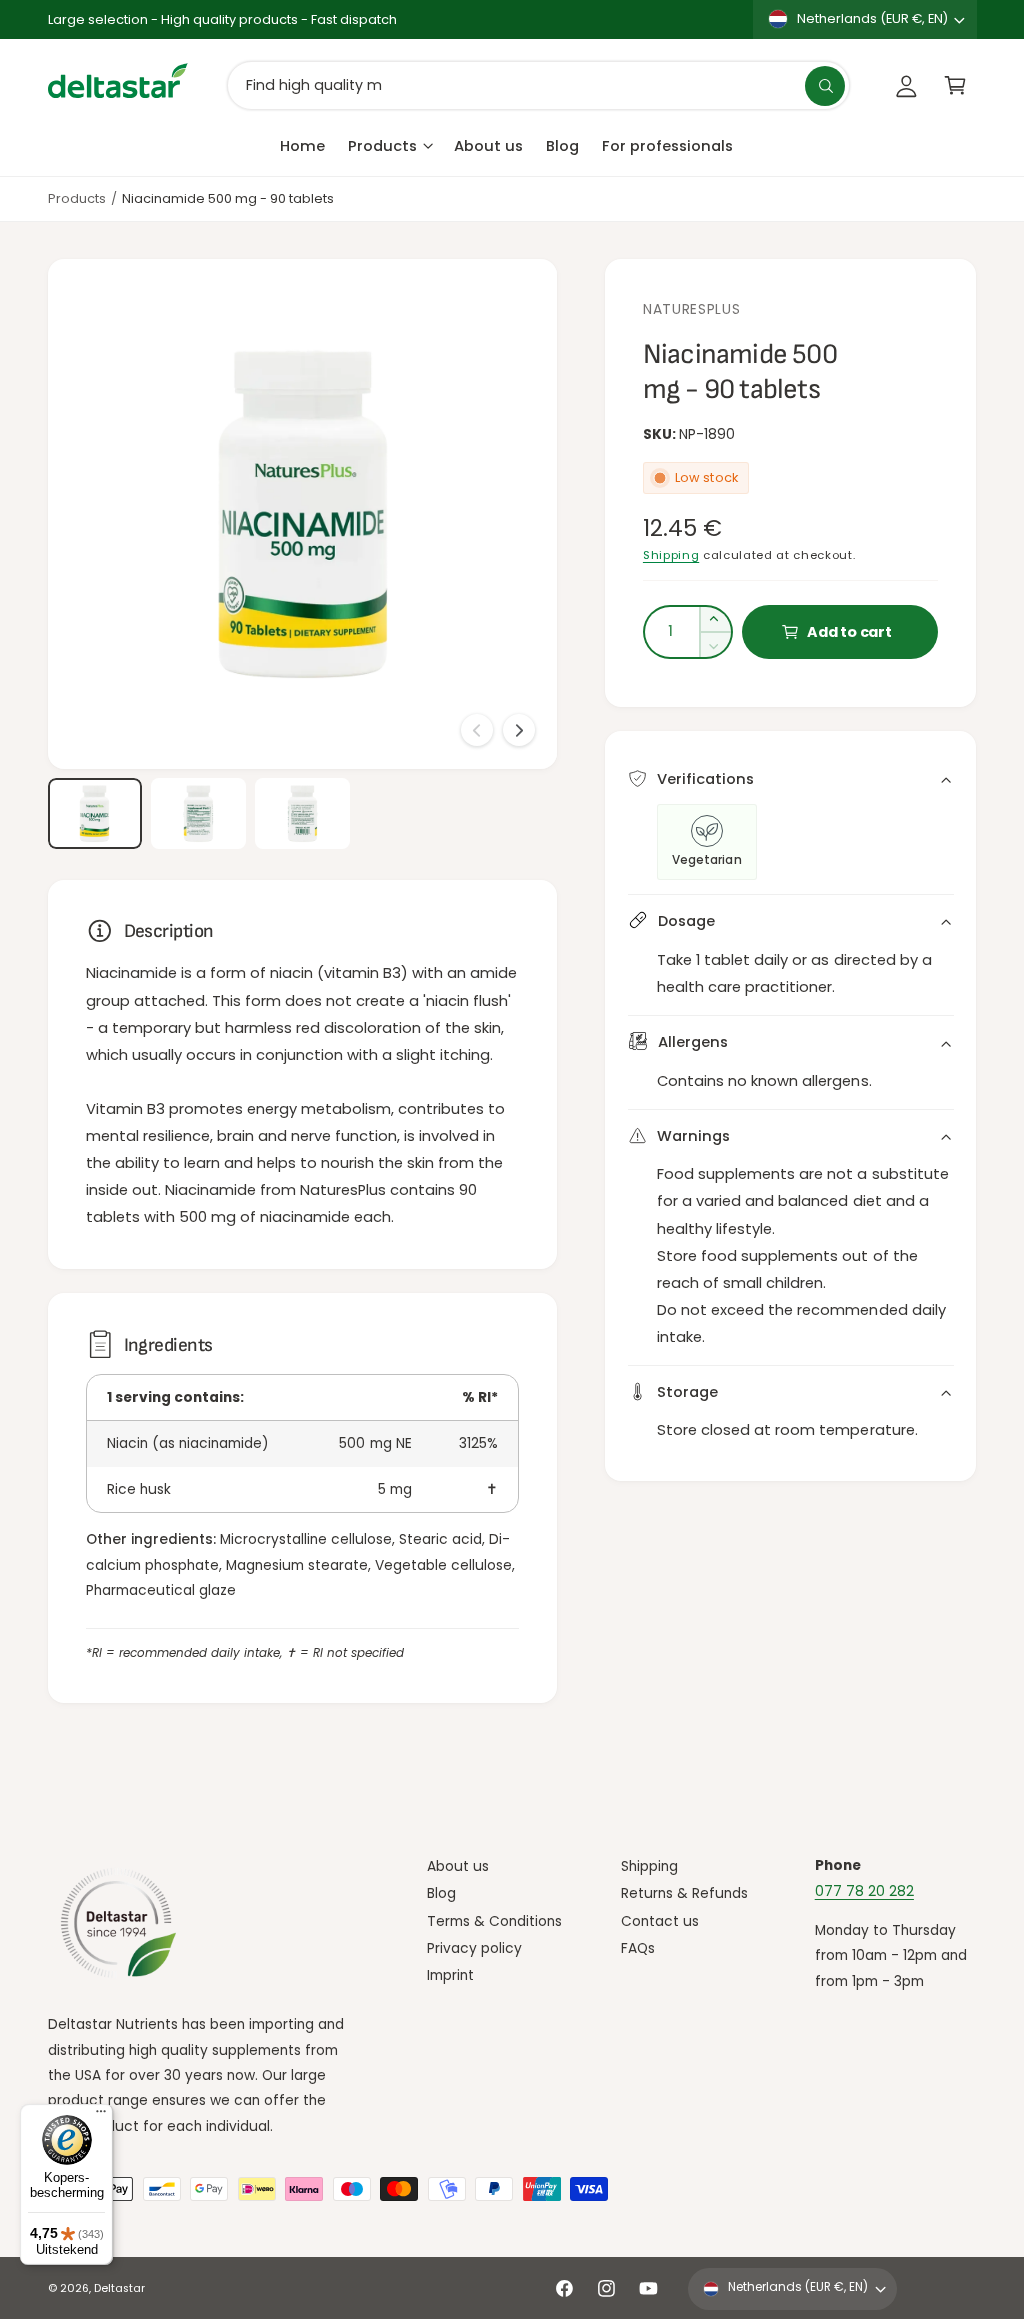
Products (77, 198)
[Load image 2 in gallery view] (198, 813)
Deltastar (119, 2288)
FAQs (638, 1948)
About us (458, 1866)
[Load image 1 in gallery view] (95, 813)
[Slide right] (519, 730)
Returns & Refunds (684, 1893)
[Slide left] (477, 730)
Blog (441, 1893)
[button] (955, 85)
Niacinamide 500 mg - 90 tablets (228, 198)
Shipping (671, 555)
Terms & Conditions (494, 1921)
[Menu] (101, 2116)
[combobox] (538, 85)
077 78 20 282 (864, 1891)
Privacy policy (474, 1948)
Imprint (450, 1975)
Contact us (660, 1921)
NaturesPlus (692, 309)
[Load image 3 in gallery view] (302, 813)
